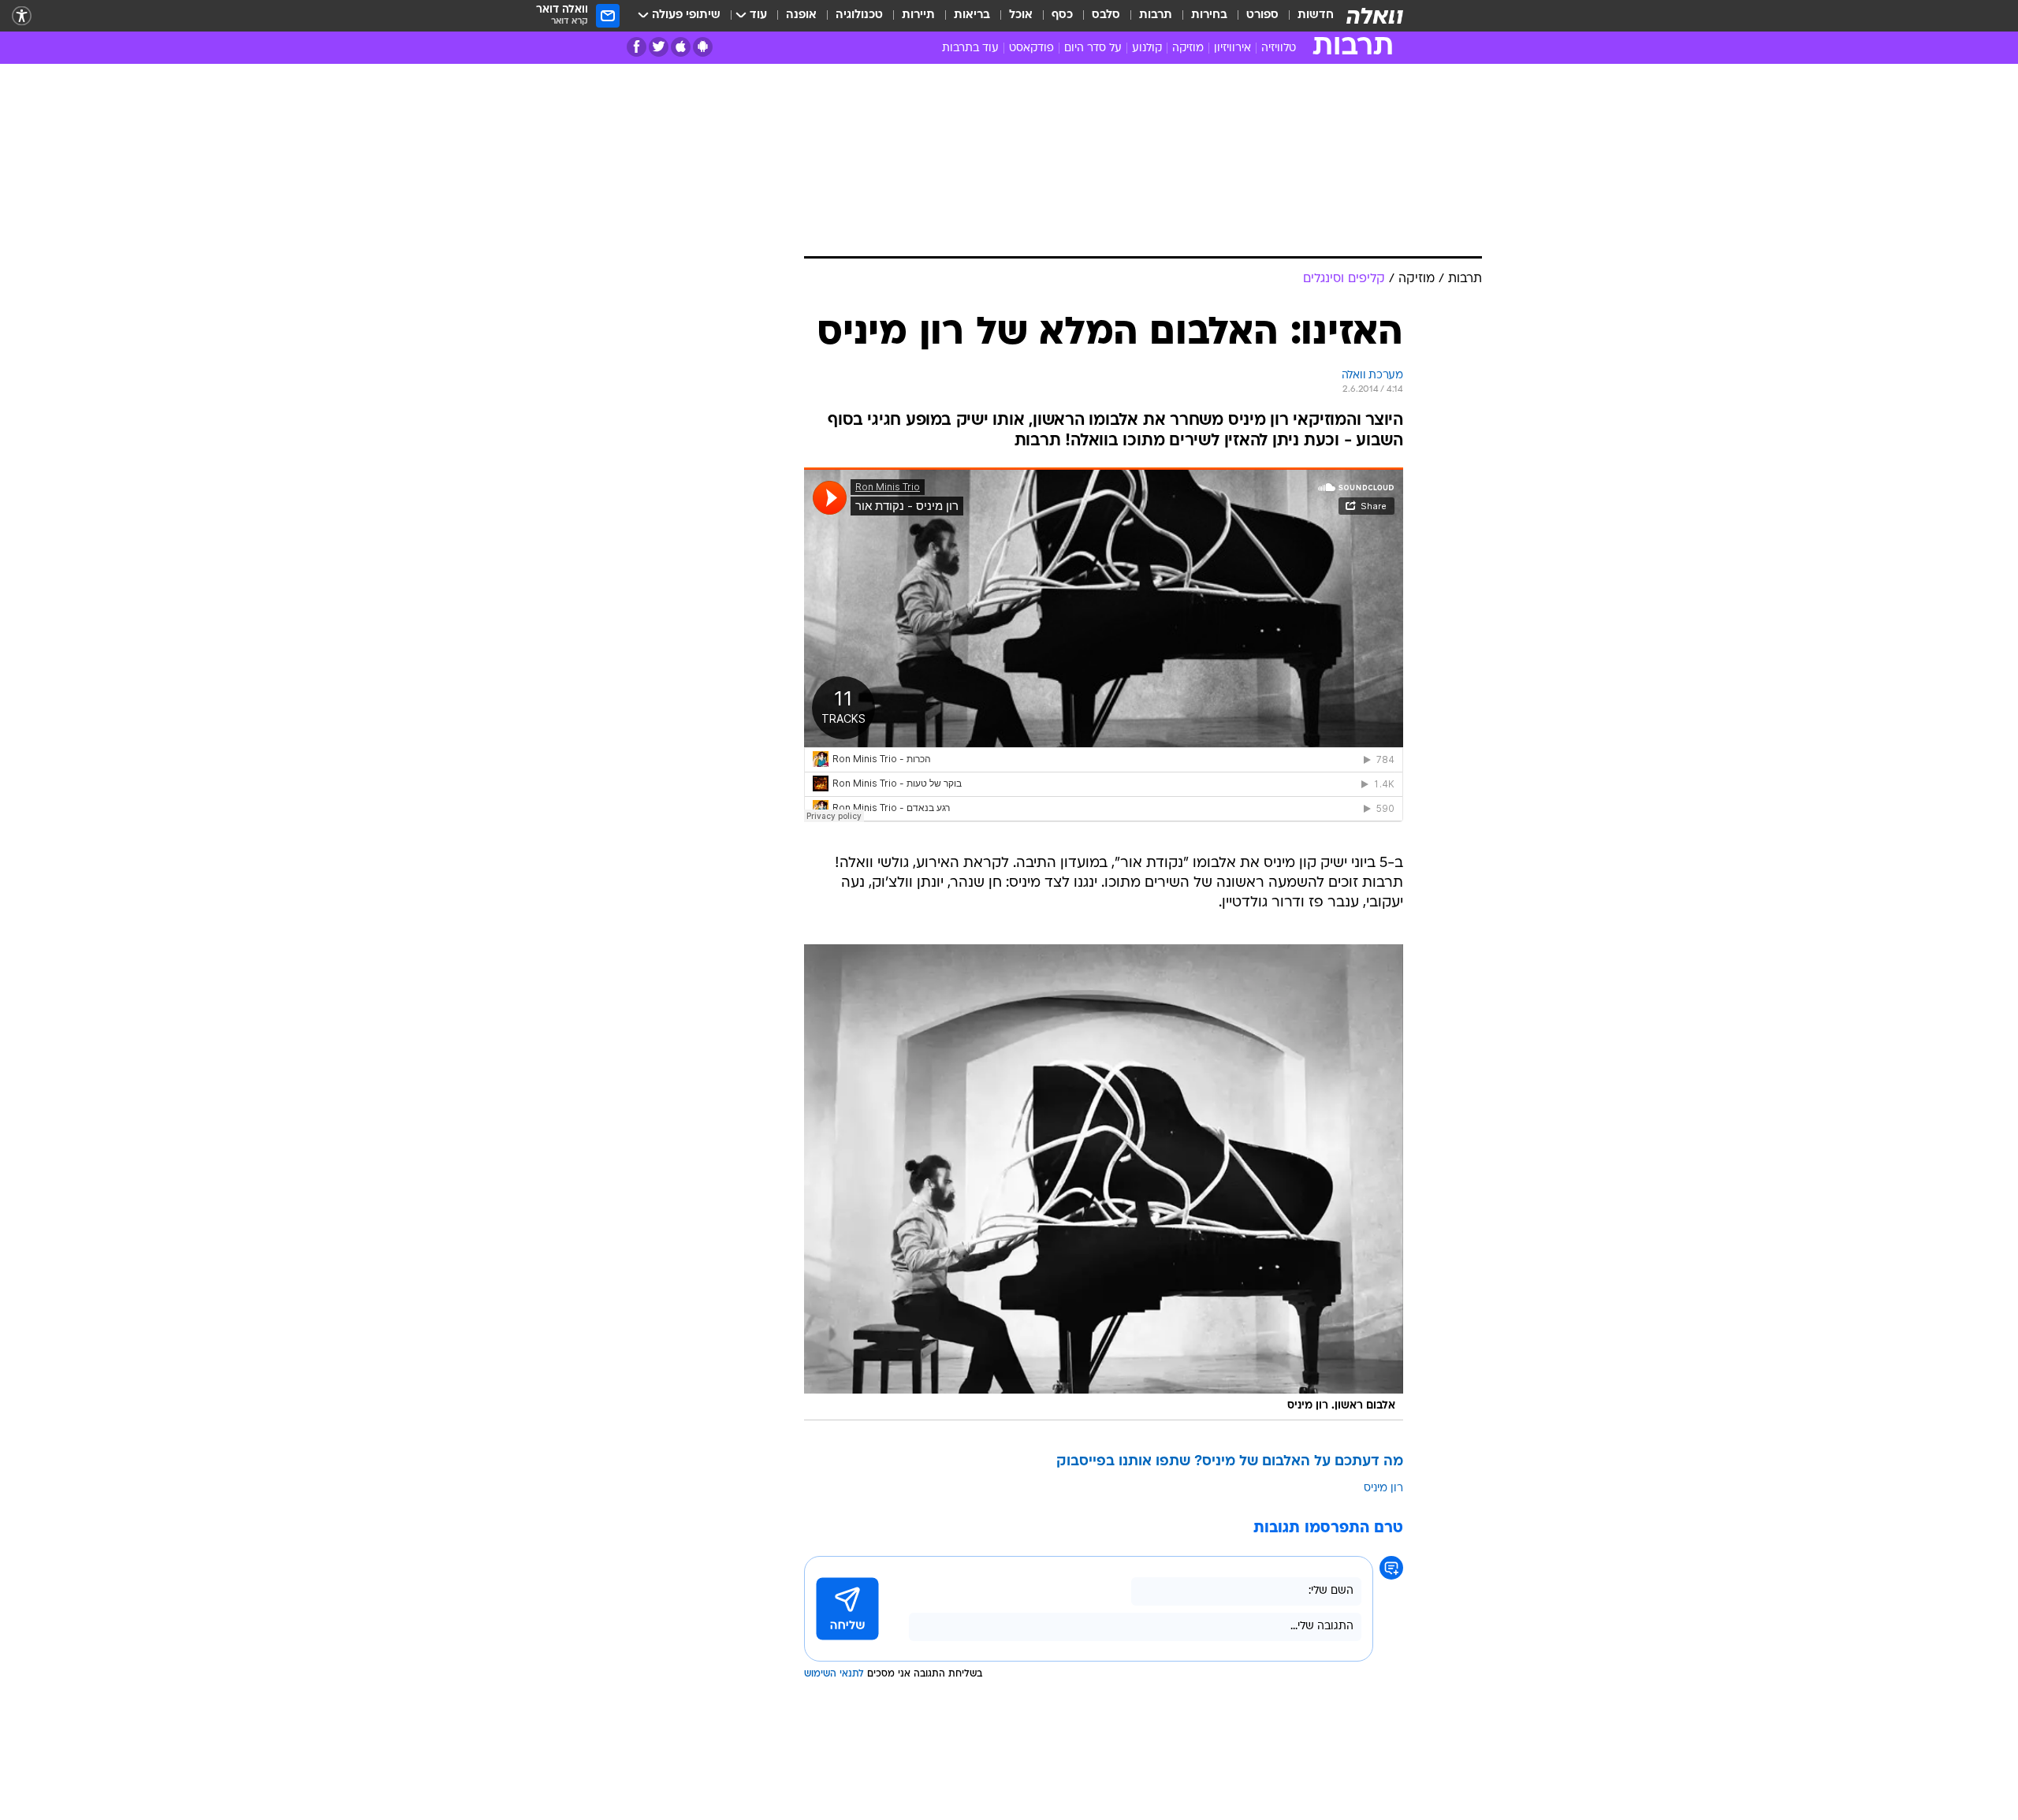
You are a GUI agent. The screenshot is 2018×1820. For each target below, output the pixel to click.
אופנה (801, 15)
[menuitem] (1306, 16)
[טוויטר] (659, 47)
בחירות (1209, 15)
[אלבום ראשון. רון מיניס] (1104, 1182)
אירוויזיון (1232, 48)
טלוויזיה (1279, 48)
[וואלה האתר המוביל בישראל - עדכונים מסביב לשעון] (1375, 16)
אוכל (1021, 15)
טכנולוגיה (859, 15)
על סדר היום (1093, 48)
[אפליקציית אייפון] (681, 47)
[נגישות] (22, 16)
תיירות (918, 15)
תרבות (1156, 15)
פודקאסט (1031, 48)
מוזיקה (1188, 48)
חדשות (1316, 15)
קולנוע (1147, 48)
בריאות (972, 15)
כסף (1062, 15)
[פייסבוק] (637, 47)
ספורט (1262, 15)
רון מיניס (1383, 1489)
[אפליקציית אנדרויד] (703, 47)
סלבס (1106, 15)
